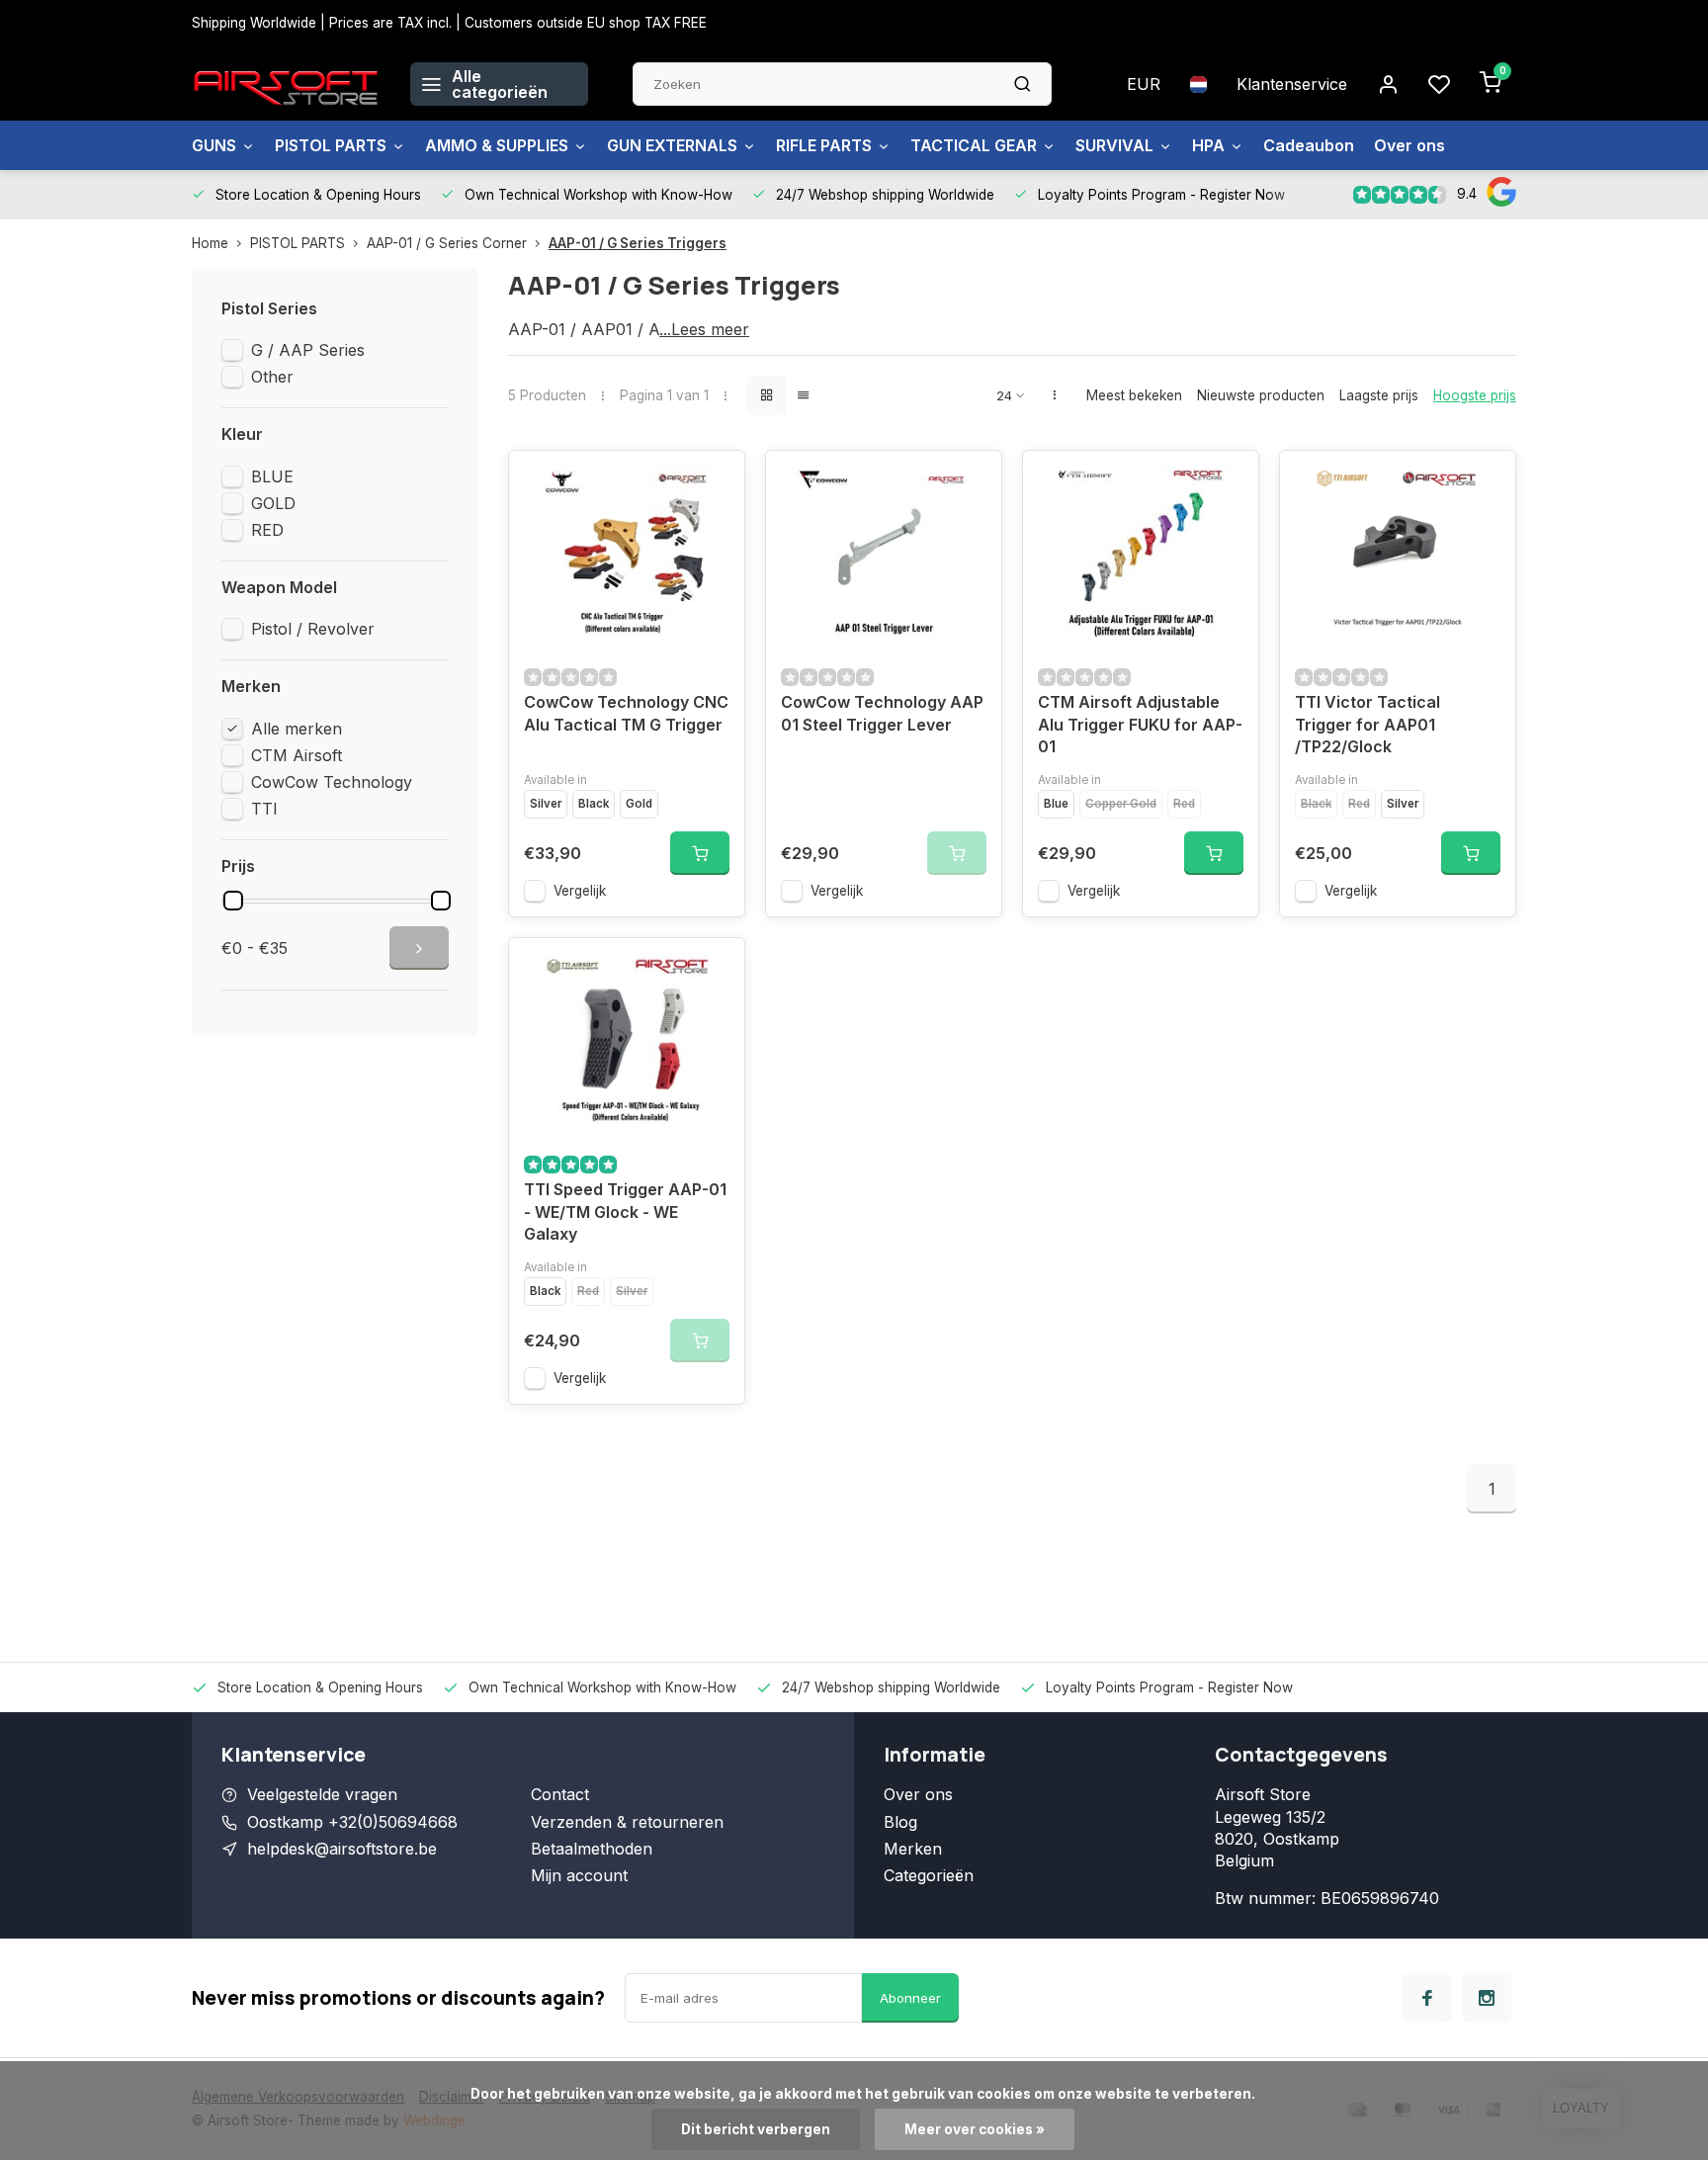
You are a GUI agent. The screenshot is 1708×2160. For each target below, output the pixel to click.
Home (210, 243)
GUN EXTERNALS (672, 145)
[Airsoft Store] (286, 84)
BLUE (272, 476)
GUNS (214, 145)
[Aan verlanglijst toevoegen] (715, 480)
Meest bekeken (1134, 395)
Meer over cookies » (975, 2129)
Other (272, 377)
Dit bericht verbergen (756, 2129)
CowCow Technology (332, 782)
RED (267, 530)
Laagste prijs (1379, 395)
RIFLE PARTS (824, 145)
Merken (913, 1849)
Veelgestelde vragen (322, 1794)
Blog (900, 1822)
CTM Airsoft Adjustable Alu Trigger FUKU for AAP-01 (1140, 724)
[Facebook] (1427, 1998)
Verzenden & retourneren (627, 1822)
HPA (1208, 145)
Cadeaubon (1309, 145)
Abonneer (910, 1998)
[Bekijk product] (700, 853)
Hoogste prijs (1475, 395)
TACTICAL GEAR (974, 145)
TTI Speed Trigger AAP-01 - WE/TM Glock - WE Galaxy (625, 1211)
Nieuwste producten (1261, 395)
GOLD (273, 503)
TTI (264, 809)
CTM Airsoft (297, 755)
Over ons (1409, 145)
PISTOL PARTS (331, 145)
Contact (560, 1794)
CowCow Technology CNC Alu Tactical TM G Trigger (626, 713)
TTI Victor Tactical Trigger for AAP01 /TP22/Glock (1367, 724)
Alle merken (297, 729)
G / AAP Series (308, 350)
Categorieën (929, 1875)
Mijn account (579, 1875)
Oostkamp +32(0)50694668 (352, 1822)
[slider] (233, 901)
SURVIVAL (1114, 145)
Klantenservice (1292, 84)
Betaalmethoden (592, 1849)
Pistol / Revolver (313, 629)
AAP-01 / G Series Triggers (638, 243)
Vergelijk (580, 891)
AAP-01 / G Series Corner (447, 243)
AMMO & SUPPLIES (497, 145)
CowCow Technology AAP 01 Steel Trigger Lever (882, 713)
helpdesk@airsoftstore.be (342, 1849)
